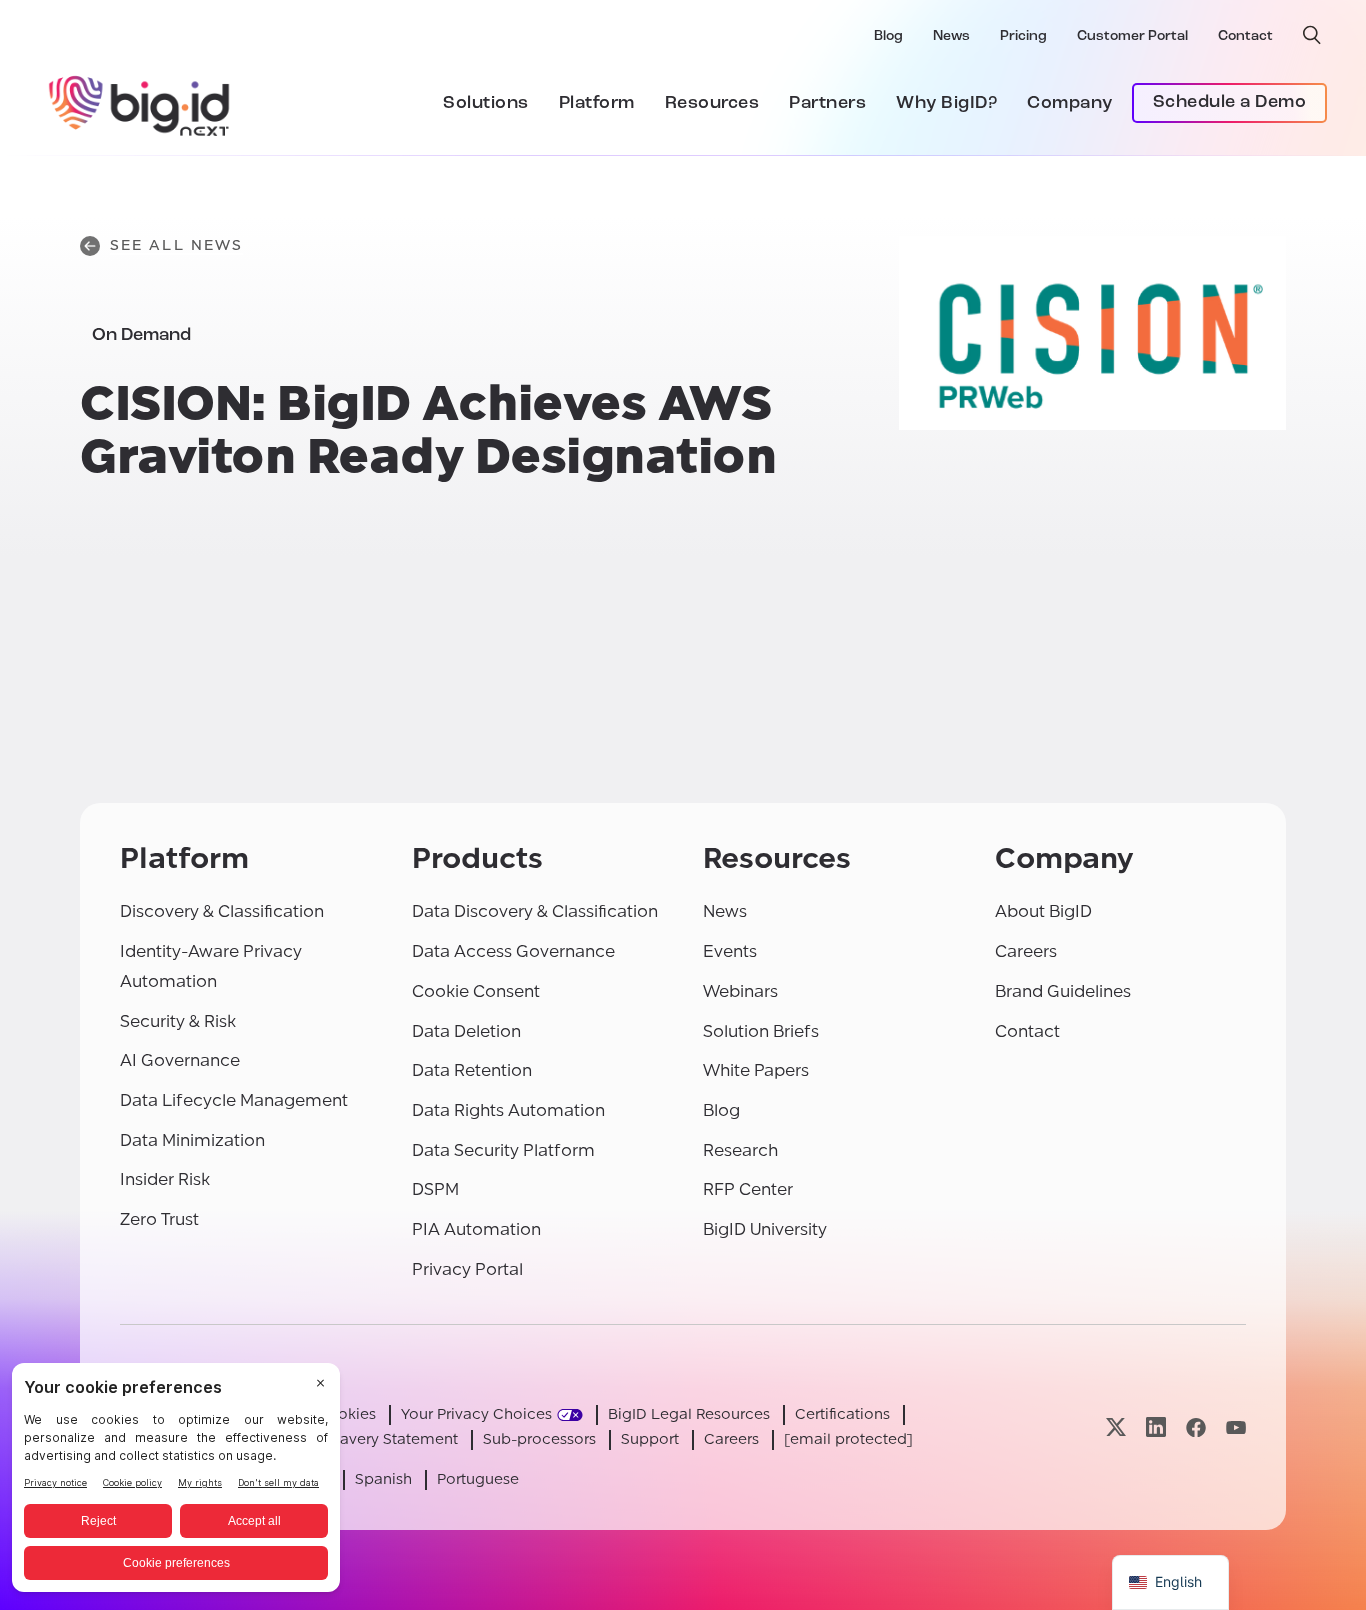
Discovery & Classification (222, 911)
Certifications (842, 1414)
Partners (827, 104)
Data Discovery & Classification (535, 911)
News (951, 36)
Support (650, 1439)
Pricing (1023, 36)
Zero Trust (159, 1219)
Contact (1245, 36)
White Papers (756, 1070)
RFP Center (748, 1189)
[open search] (1312, 35)
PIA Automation (476, 1229)
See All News (176, 245)
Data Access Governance (513, 951)
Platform (597, 104)
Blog (888, 36)
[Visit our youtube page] (1236, 1427)
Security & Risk (178, 1021)
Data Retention (472, 1070)
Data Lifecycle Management (234, 1100)
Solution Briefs (761, 1031)
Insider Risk (165, 1179)
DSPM (435, 1189)
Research (740, 1150)
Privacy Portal (467, 1269)
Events (730, 951)
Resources (712, 104)
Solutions (486, 104)
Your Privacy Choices (476, 1414)
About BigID (1043, 911)
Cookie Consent (476, 991)
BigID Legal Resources (689, 1414)
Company (1070, 104)
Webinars (740, 991)
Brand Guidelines (1063, 991)
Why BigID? (946, 104)
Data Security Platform (503, 1150)
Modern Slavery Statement (363, 1439)
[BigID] (140, 103)
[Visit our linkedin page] (1156, 1427)
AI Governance (180, 1060)
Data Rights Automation (508, 1110)
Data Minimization (192, 1140)
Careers (1026, 951)
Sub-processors (539, 1439)
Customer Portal (1132, 36)
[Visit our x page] (1116, 1427)
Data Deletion (466, 1031)
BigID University (765, 1229)
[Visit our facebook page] (1196, 1427)
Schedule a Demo (1230, 103)
